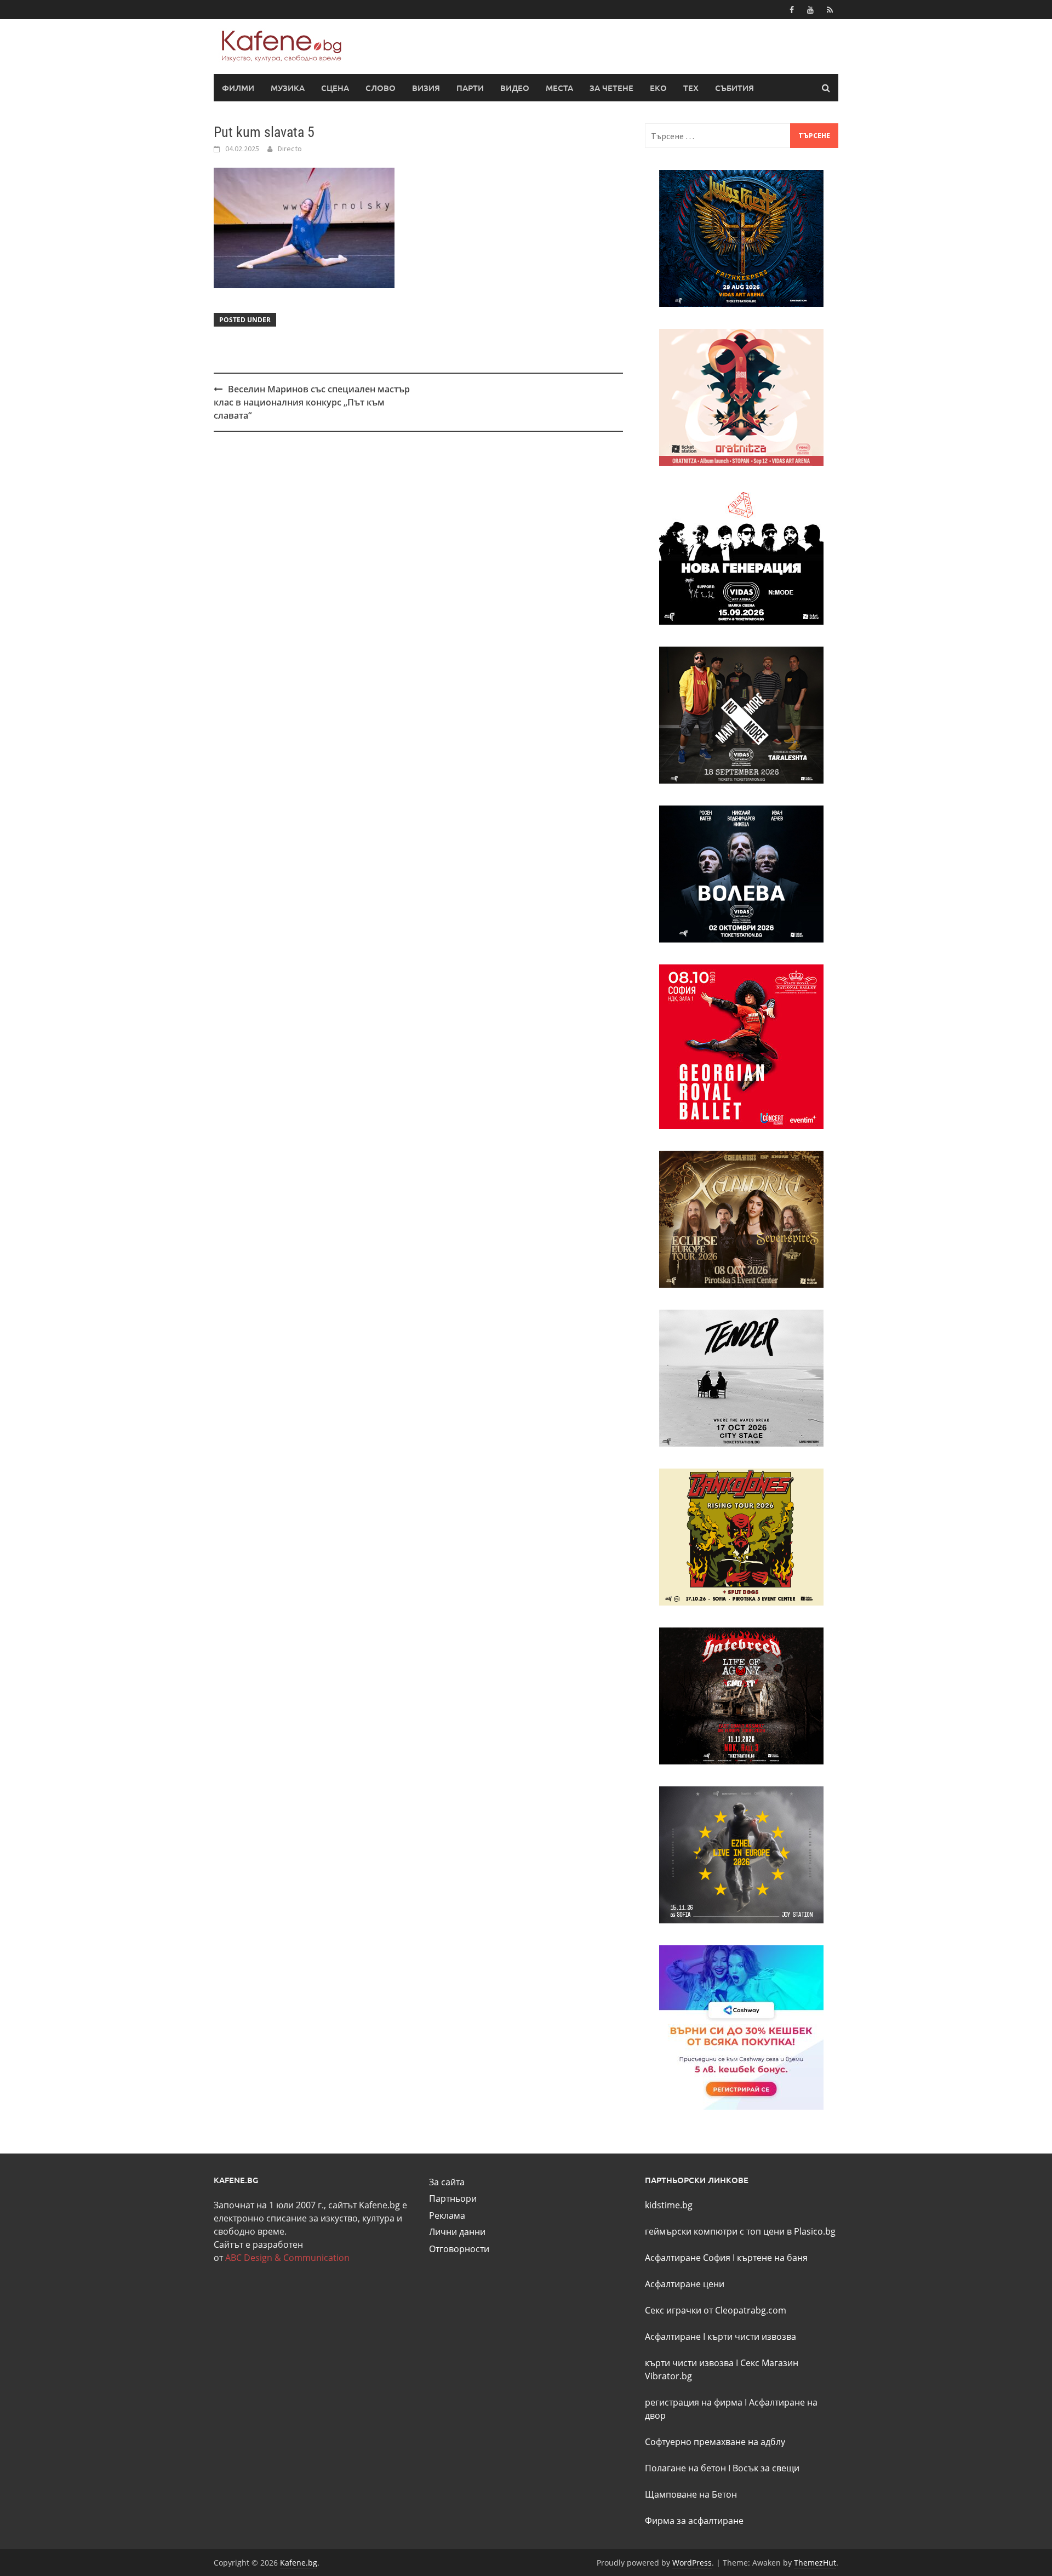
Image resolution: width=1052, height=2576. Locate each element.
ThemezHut (815, 2563)
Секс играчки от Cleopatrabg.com (716, 2310)
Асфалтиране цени (685, 2284)
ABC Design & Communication (287, 2258)
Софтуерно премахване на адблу (715, 2442)
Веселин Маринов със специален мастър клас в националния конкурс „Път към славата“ (312, 402)
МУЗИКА (288, 88)
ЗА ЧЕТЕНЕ (611, 88)
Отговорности (459, 2249)
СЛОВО (381, 88)
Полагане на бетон (685, 2468)
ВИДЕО (515, 88)
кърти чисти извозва (752, 2337)
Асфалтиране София (688, 2258)
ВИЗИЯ (426, 88)
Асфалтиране (673, 2337)
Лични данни (457, 2232)
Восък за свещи (766, 2468)
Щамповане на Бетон (691, 2494)
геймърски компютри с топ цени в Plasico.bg (740, 2231)
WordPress (692, 2563)
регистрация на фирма (694, 2402)
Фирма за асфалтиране (694, 2521)
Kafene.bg (299, 2563)
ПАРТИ (470, 88)
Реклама (447, 2215)
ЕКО (658, 88)
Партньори (453, 2198)
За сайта (447, 2182)
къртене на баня (772, 2258)
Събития (734, 88)
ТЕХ (691, 88)
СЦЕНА (335, 88)
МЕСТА (559, 88)
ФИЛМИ (238, 88)
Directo (290, 148)
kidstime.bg (669, 2205)
